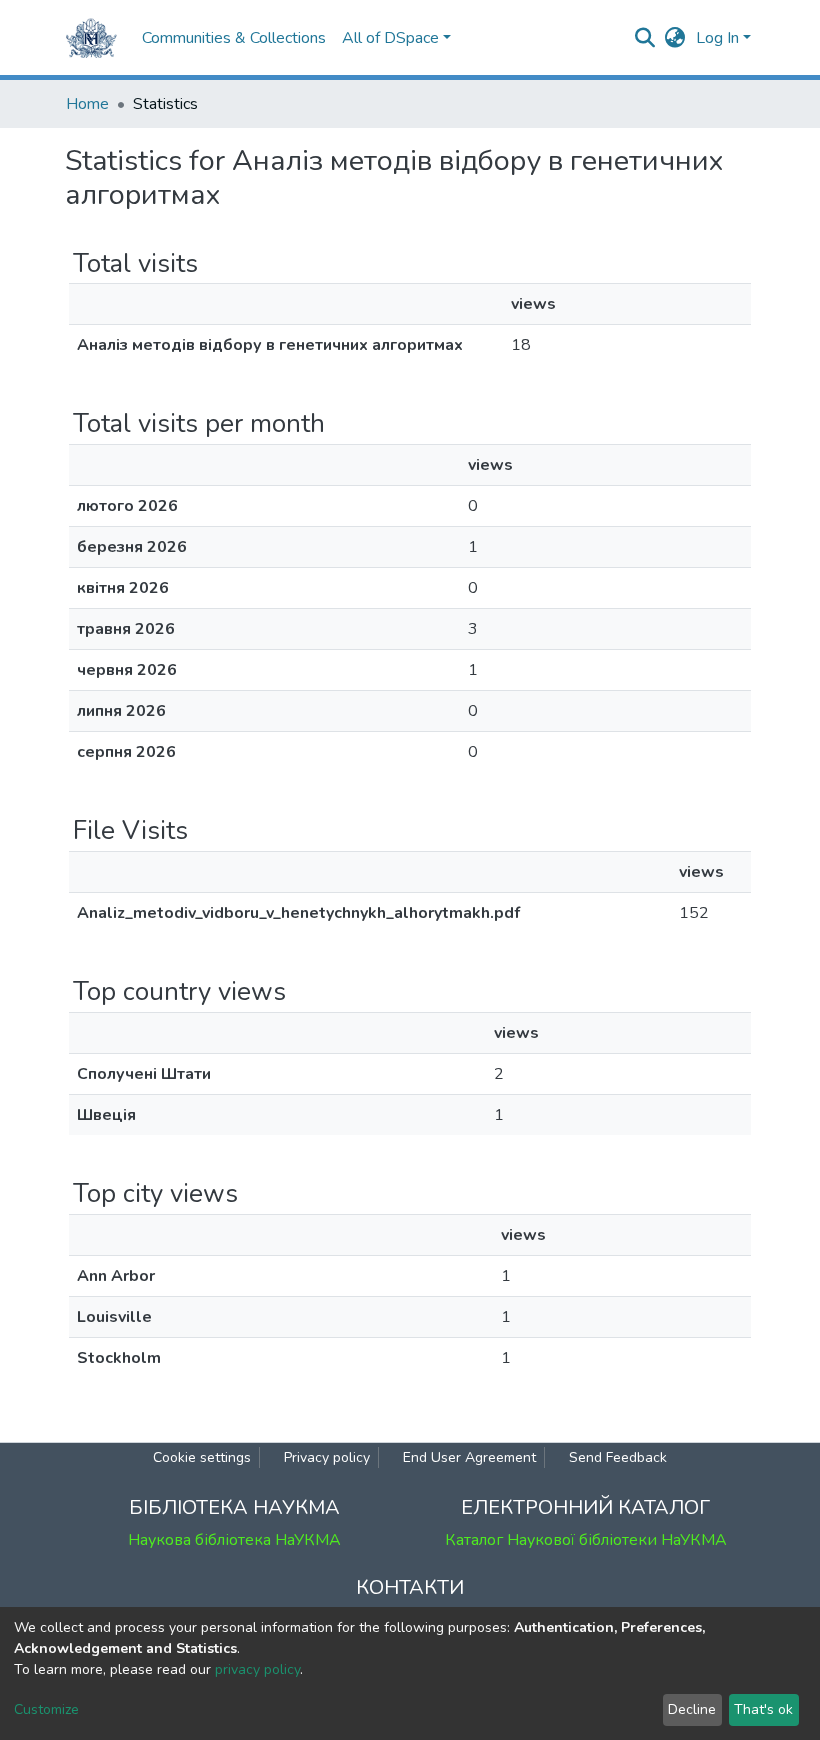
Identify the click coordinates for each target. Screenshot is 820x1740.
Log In (717, 38)
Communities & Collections (234, 38)
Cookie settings (202, 1457)
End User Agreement (469, 1457)
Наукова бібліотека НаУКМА (234, 1540)
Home (87, 104)
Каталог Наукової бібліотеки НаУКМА (586, 1540)
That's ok (763, 1709)
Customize (46, 1709)
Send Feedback (618, 1457)
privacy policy (257, 1669)
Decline (692, 1709)
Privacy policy (327, 1457)
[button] (675, 38)
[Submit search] (645, 38)
